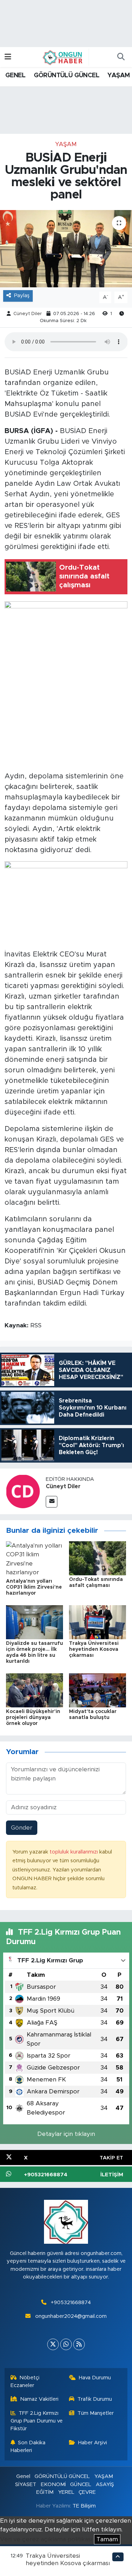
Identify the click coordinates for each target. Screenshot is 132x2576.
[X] (53, 2344)
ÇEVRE (87, 2492)
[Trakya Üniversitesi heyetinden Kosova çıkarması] (98, 1622)
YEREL (66, 2492)
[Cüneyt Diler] (23, 1491)
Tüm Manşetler (96, 2413)
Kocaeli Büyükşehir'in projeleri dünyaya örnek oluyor (33, 1718)
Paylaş (22, 296)
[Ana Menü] (8, 57)
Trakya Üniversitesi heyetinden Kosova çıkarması (94, 1649)
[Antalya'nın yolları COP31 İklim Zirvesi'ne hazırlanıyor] (34, 1559)
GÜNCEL (81, 2485)
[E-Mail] (52, 1502)
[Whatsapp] (66, 2344)
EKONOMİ (53, 2485)
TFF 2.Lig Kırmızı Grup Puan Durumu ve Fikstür (37, 2421)
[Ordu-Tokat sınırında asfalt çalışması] (98, 1558)
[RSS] (79, 2344)
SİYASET (26, 2485)
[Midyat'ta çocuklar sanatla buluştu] (98, 1690)
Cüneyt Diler (28, 314)
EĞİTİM (45, 2492)
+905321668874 (71, 2303)
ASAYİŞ (105, 2485)
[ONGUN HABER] (63, 57)
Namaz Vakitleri (39, 2399)
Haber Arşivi (93, 2443)
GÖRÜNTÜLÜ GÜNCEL (67, 76)
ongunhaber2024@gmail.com (71, 2316)
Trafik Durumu (95, 2399)
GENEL (15, 76)
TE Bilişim (84, 2506)
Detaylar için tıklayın (66, 2134)
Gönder (22, 1828)
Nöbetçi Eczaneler (25, 2382)
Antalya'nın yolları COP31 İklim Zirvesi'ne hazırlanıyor (34, 1587)
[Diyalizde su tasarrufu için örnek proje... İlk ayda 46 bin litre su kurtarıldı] (34, 1622)
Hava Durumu (95, 2378)
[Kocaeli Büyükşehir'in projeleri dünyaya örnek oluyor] (34, 1690)
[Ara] (121, 57)
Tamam (107, 2539)
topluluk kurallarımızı (74, 1852)
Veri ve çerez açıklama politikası (46, 2539)
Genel (23, 2476)
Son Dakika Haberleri (28, 2447)
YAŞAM (118, 76)
